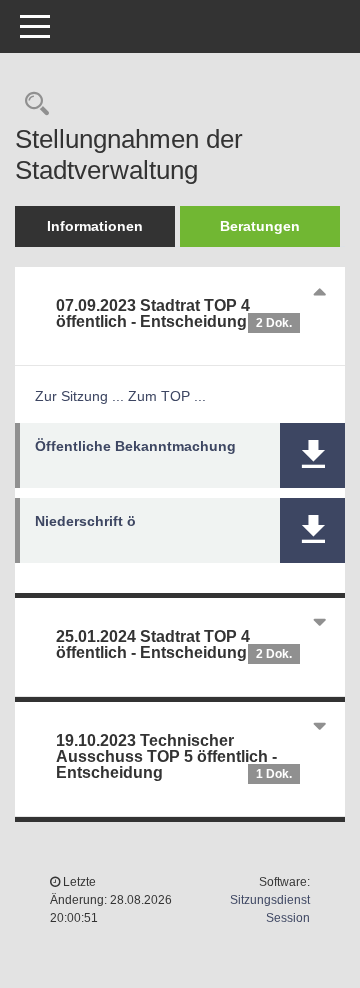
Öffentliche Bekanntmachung (135, 446)
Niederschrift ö (85, 521)
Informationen (95, 226)
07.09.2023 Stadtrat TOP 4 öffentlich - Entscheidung (174, 313)
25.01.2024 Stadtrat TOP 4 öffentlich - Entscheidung (174, 644)
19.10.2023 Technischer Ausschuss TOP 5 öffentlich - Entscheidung (174, 756)
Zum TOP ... (167, 396)
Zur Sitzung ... (79, 396)
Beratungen (260, 226)
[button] (312, 455)
